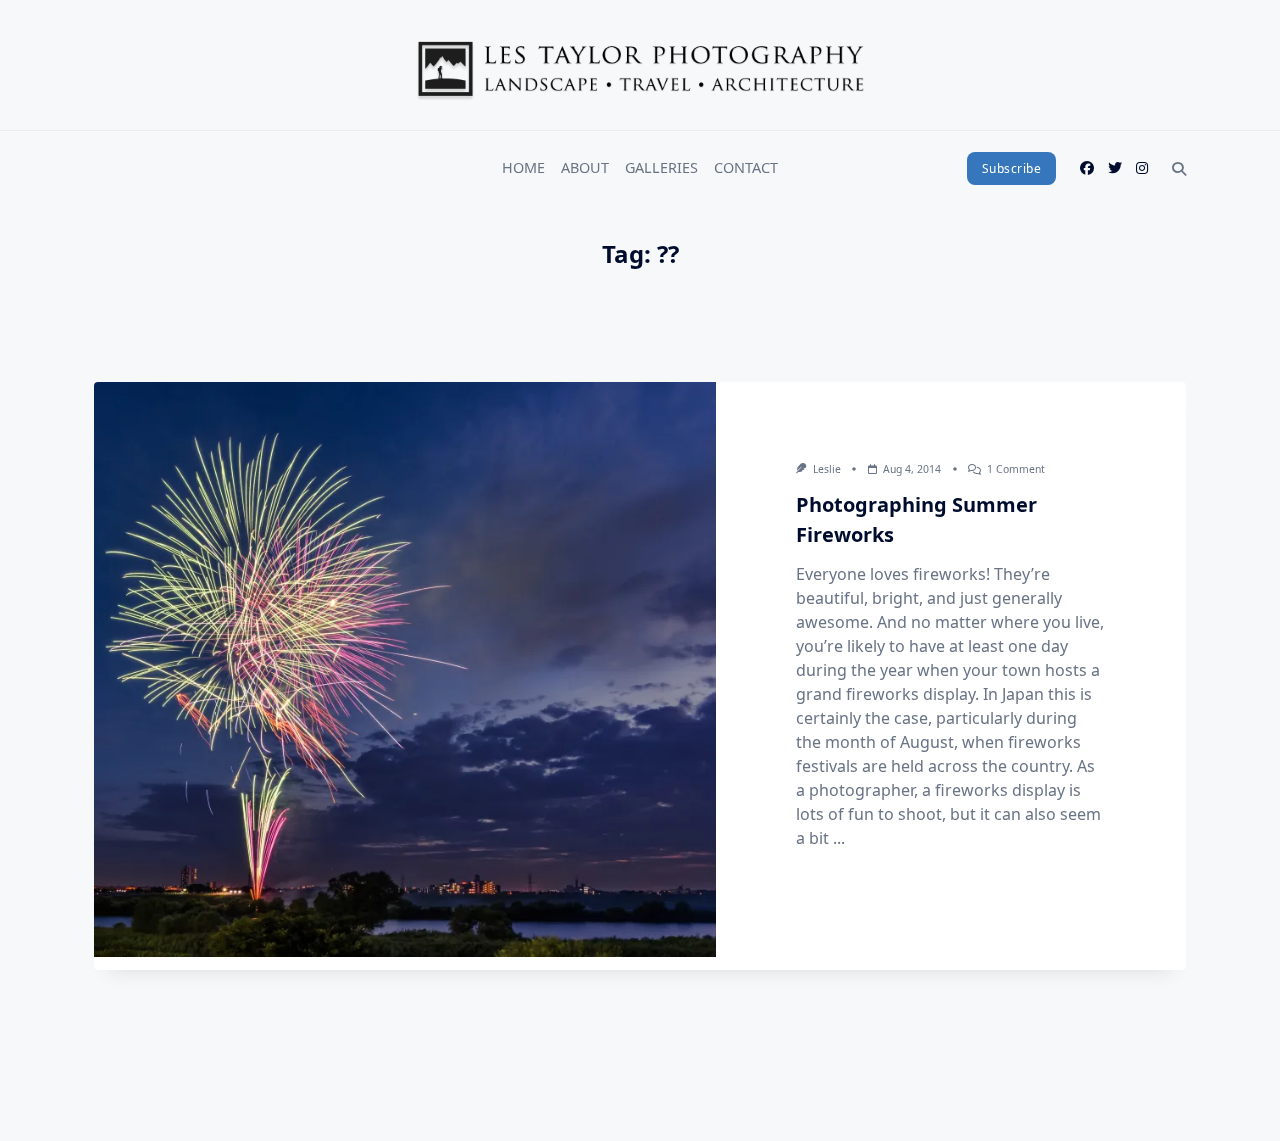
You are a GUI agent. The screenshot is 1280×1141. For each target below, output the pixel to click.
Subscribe (1012, 168)
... (839, 838)
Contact (746, 167)
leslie (827, 469)
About (585, 167)
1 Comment (1016, 469)
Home (523, 167)
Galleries (661, 167)
